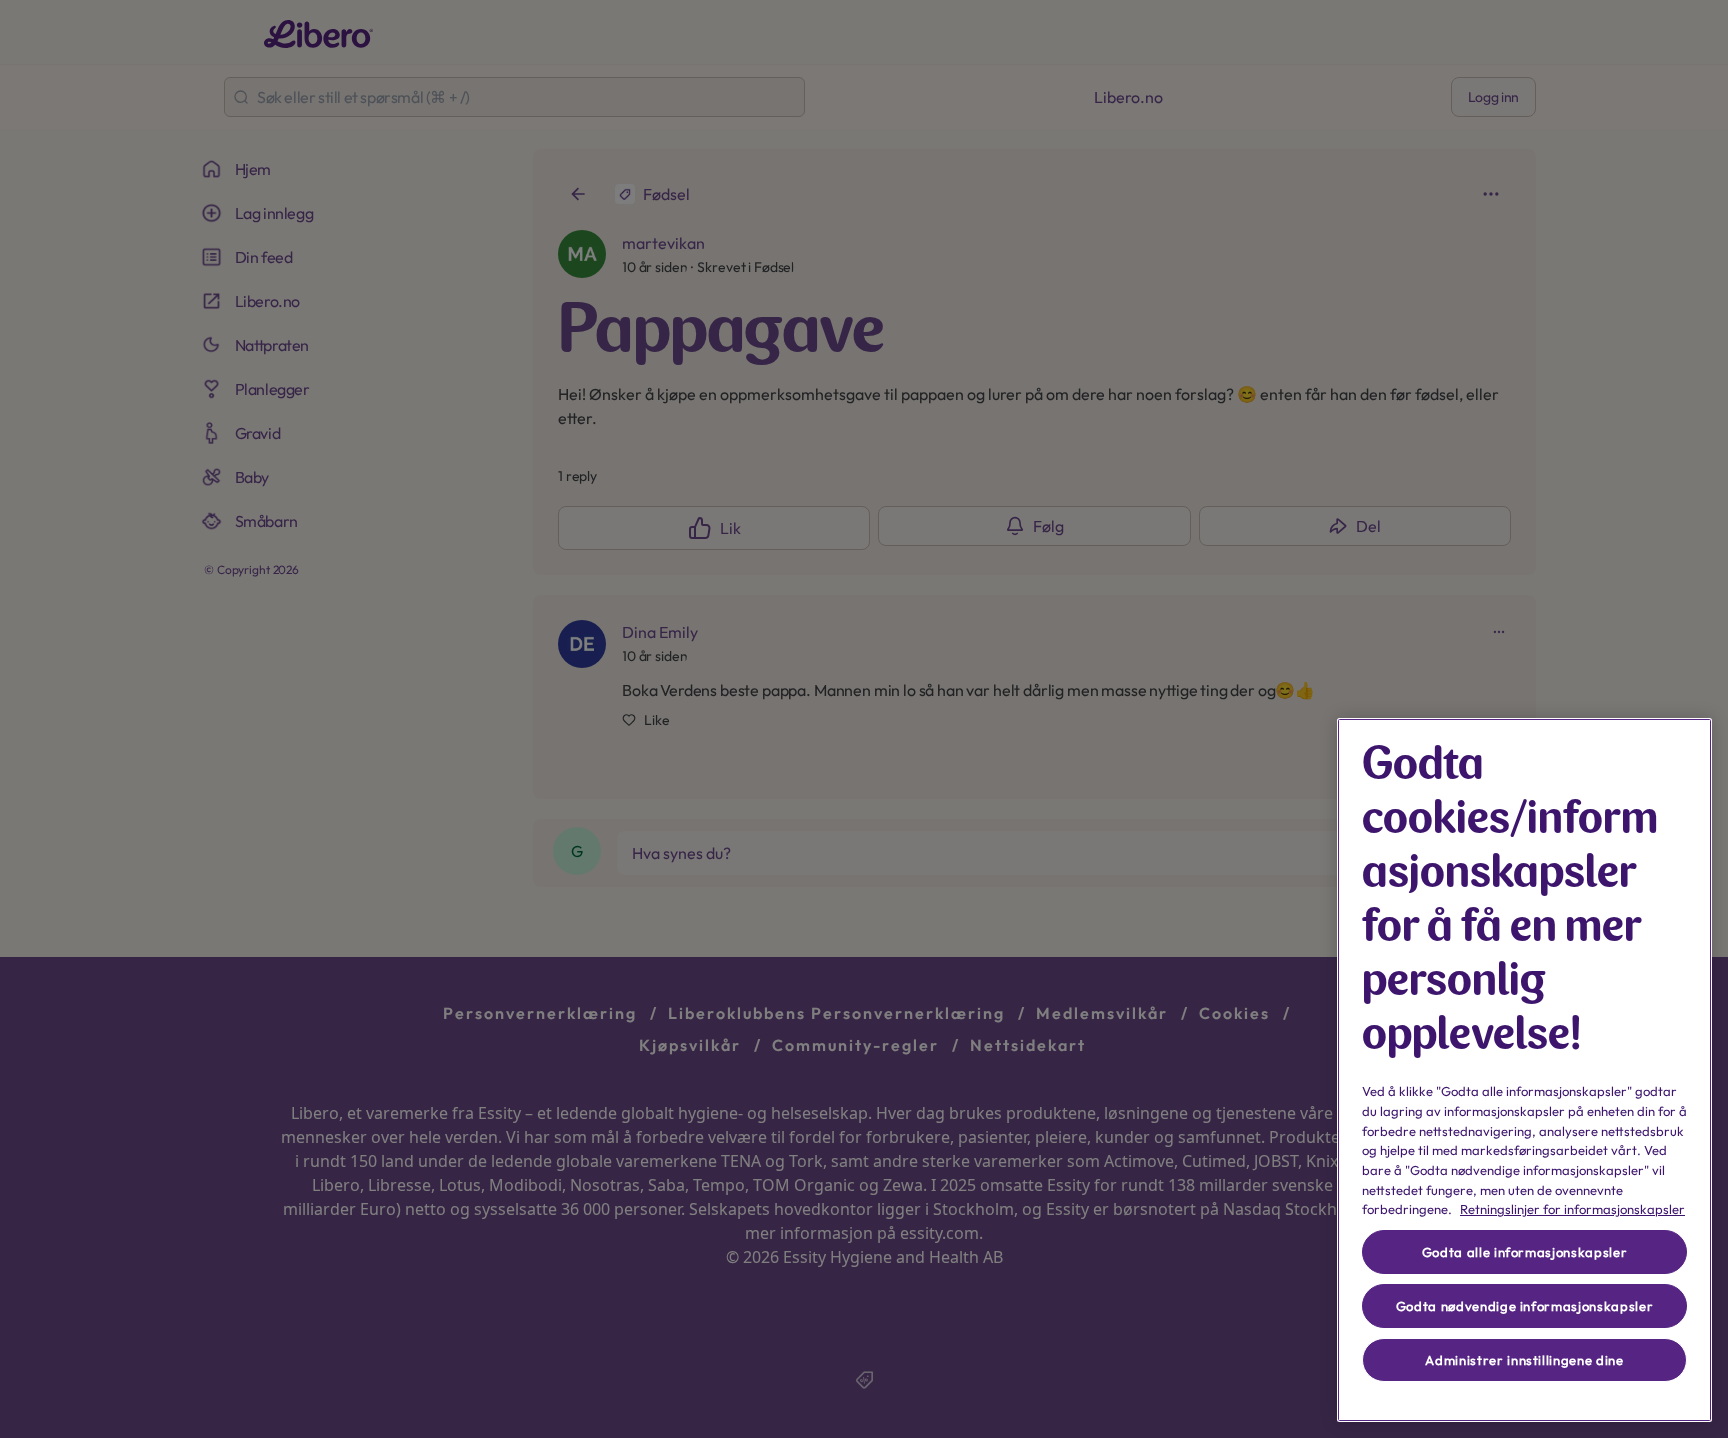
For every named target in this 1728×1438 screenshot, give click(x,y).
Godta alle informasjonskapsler (1525, 1252)
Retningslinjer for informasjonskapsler (1572, 1209)
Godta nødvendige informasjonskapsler (1525, 1306)
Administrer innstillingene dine (1524, 1360)
